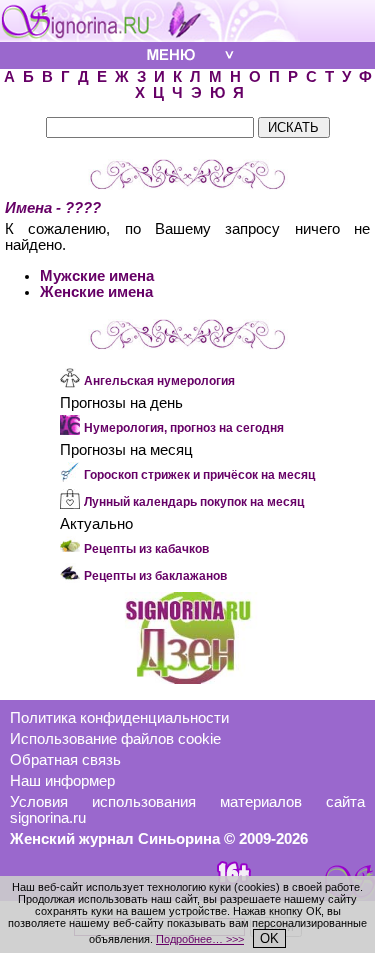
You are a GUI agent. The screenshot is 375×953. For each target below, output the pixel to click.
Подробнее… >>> (200, 939)
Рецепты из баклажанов (155, 576)
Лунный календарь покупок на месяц (194, 502)
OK (269, 938)
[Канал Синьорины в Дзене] (188, 679)
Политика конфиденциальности (119, 718)
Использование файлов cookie (115, 739)
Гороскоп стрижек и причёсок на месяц (199, 475)
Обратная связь (65, 760)
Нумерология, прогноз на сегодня (184, 428)
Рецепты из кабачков (146, 549)
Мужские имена (97, 276)
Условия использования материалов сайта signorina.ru (187, 810)
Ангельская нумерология (159, 381)
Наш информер (62, 781)
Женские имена (96, 292)
